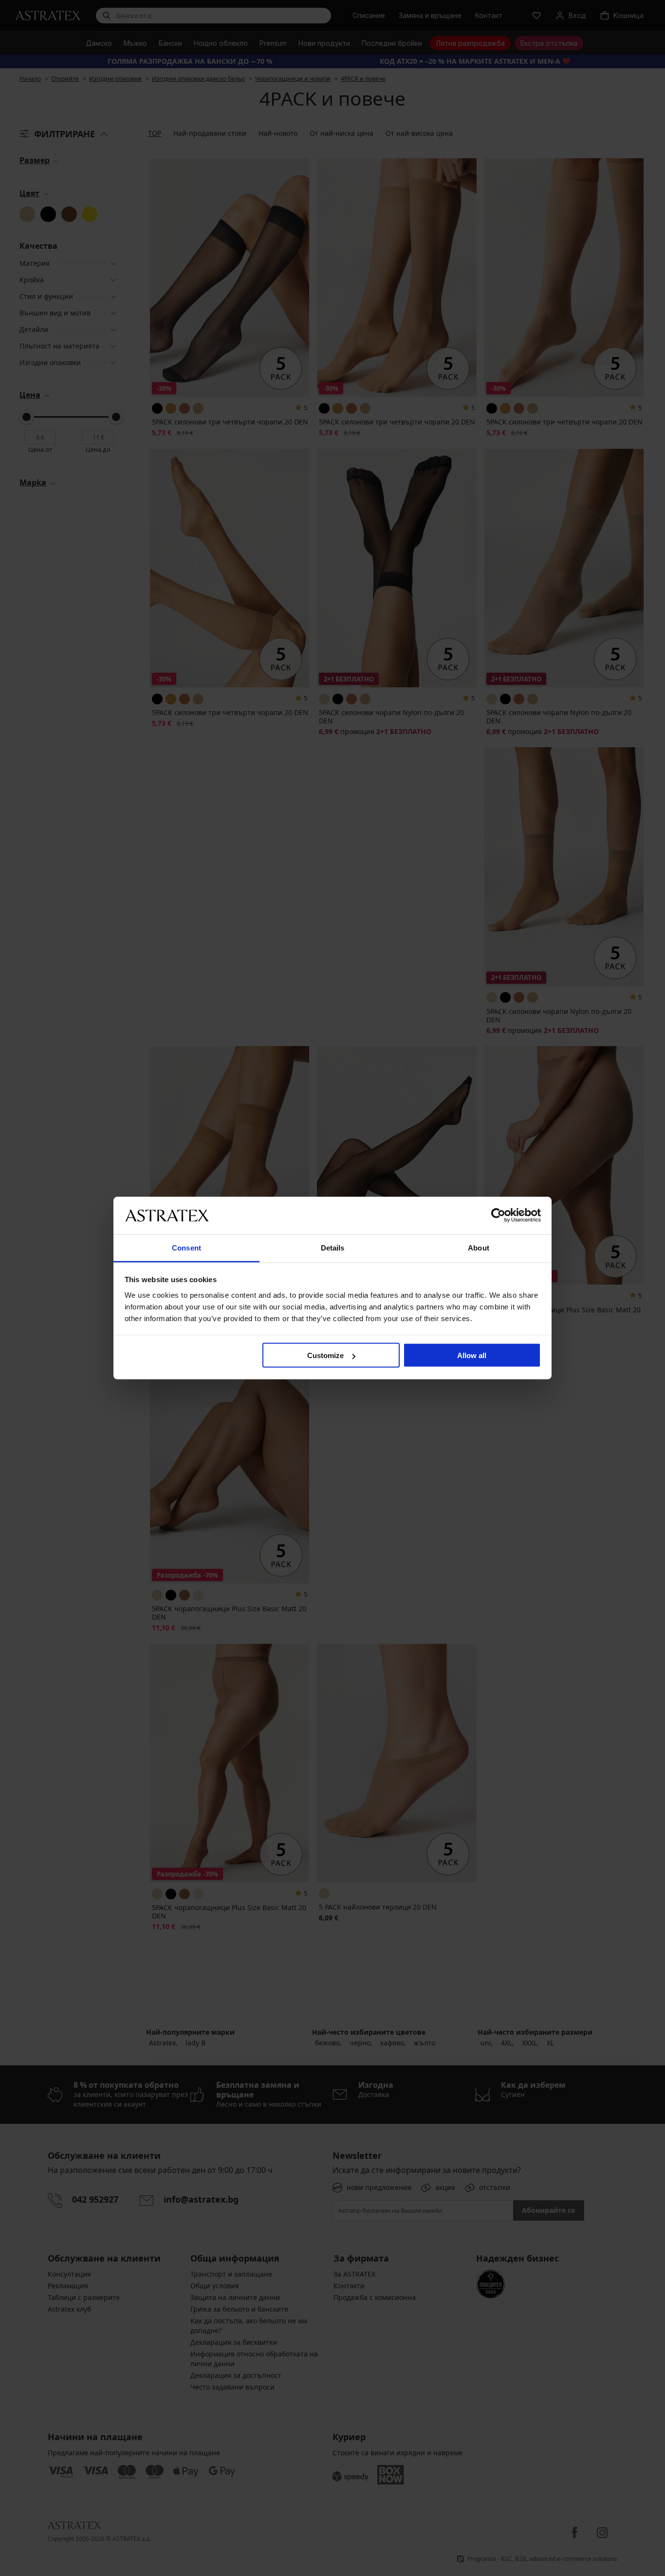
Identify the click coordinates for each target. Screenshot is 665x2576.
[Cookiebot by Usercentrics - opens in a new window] (498, 1215)
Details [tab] (333, 1247)
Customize (325, 1355)
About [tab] (479, 1247)
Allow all (472, 1355)
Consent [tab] (186, 1247)
